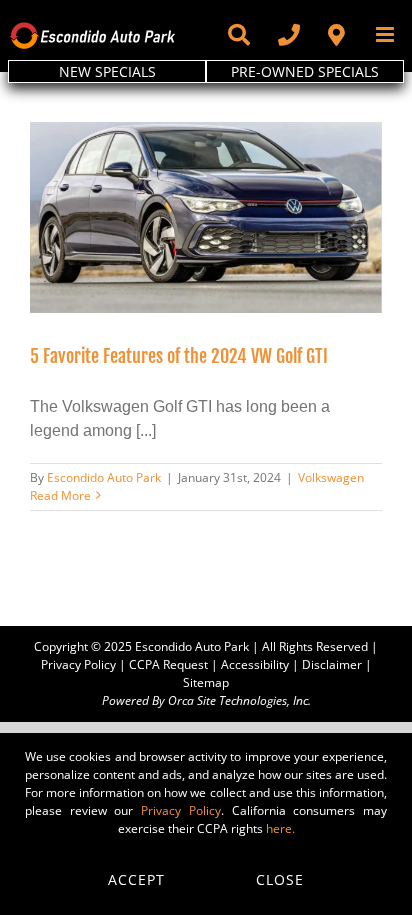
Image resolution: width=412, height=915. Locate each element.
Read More (60, 495)
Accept (136, 879)
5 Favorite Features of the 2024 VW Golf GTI (179, 356)
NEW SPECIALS (107, 71)
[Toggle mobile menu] (386, 34)
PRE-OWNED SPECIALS (305, 71)
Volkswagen (331, 477)
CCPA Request (168, 664)
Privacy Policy (78, 664)
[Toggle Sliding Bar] (238, 35)
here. (280, 828)
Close (280, 879)
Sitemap (206, 682)
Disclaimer (332, 664)
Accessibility (255, 664)
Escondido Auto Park (104, 477)
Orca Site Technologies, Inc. (239, 700)
